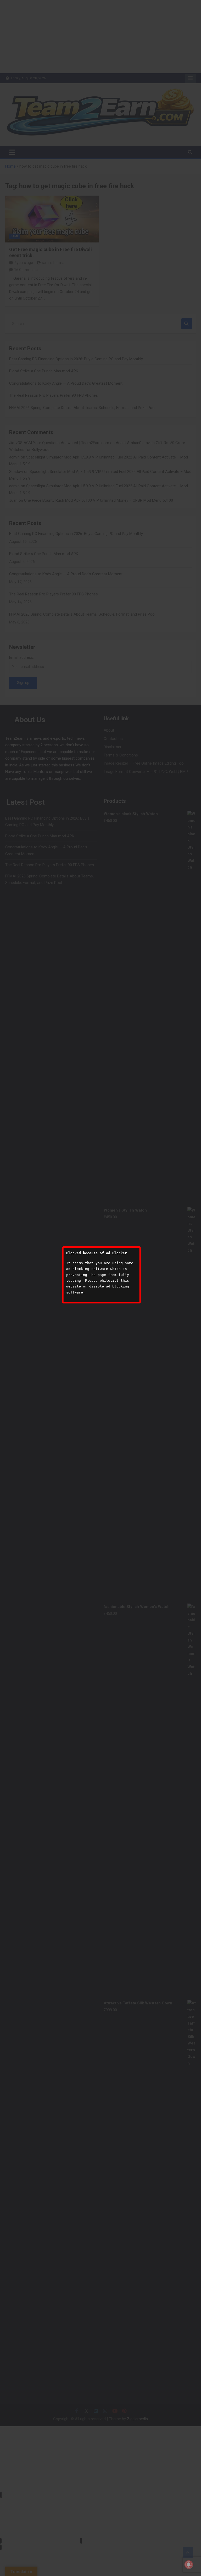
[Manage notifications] (189, 2564)
